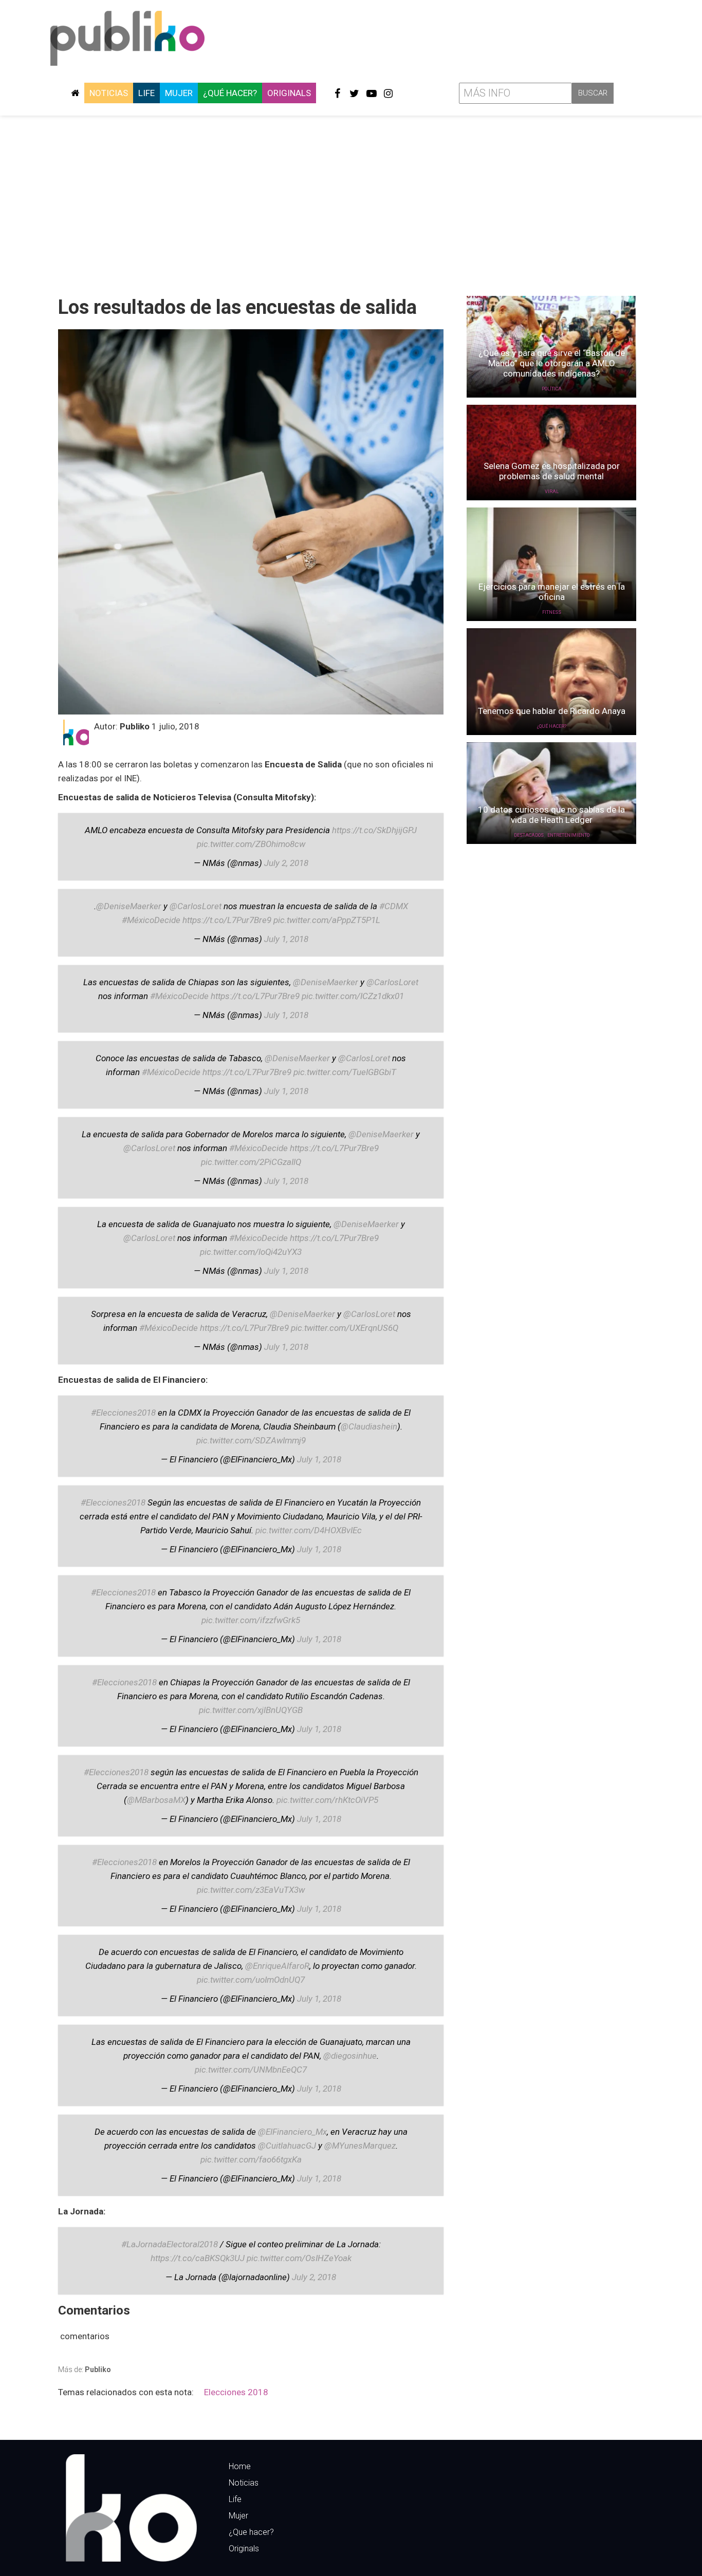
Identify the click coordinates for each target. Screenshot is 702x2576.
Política (552, 389)
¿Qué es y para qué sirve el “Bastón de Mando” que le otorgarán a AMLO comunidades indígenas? (552, 363)
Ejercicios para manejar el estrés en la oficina (552, 592)
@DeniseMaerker (129, 906)
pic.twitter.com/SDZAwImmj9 (251, 1440)
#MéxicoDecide (151, 920)
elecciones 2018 (236, 2392)
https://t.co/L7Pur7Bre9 (227, 920)
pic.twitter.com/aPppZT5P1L (327, 920)
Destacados (529, 835)
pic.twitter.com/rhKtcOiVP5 (327, 1800)
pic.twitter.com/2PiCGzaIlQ (251, 1162)
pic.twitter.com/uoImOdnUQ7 (251, 1980)
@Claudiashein (369, 1426)
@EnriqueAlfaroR (277, 1966)
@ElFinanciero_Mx (292, 2132)
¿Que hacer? (251, 2532)
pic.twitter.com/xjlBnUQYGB (251, 1710)
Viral (552, 492)
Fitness (552, 612)
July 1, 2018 (286, 939)
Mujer (179, 93)
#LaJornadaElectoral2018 (170, 2244)
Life (146, 93)
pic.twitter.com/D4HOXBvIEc (309, 1530)
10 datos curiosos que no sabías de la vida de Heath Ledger (551, 815)
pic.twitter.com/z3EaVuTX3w (251, 1890)
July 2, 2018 (286, 863)
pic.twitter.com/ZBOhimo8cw (251, 844)
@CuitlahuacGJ (287, 2146)
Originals (289, 93)
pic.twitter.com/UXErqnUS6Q (345, 1328)
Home (240, 2466)
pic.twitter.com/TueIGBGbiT (345, 1072)
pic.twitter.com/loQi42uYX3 (251, 1252)
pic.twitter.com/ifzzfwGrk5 (251, 1620)
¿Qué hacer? (230, 93)
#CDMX (394, 906)
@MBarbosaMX (156, 1800)
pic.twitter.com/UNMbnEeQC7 (251, 2070)
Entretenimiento (568, 835)
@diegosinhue (350, 2056)
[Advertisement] (351, 202)
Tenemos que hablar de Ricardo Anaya (552, 711)
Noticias (109, 93)
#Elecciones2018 (123, 1413)
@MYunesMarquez (360, 2146)
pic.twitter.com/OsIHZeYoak (299, 2258)
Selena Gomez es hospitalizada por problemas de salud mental (552, 471)
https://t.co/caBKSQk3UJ (198, 2258)
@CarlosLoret (196, 906)
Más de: (85, 2370)
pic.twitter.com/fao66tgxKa (251, 2159)
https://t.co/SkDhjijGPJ (374, 830)
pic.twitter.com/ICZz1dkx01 (353, 996)
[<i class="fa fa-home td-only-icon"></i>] (75, 93)
